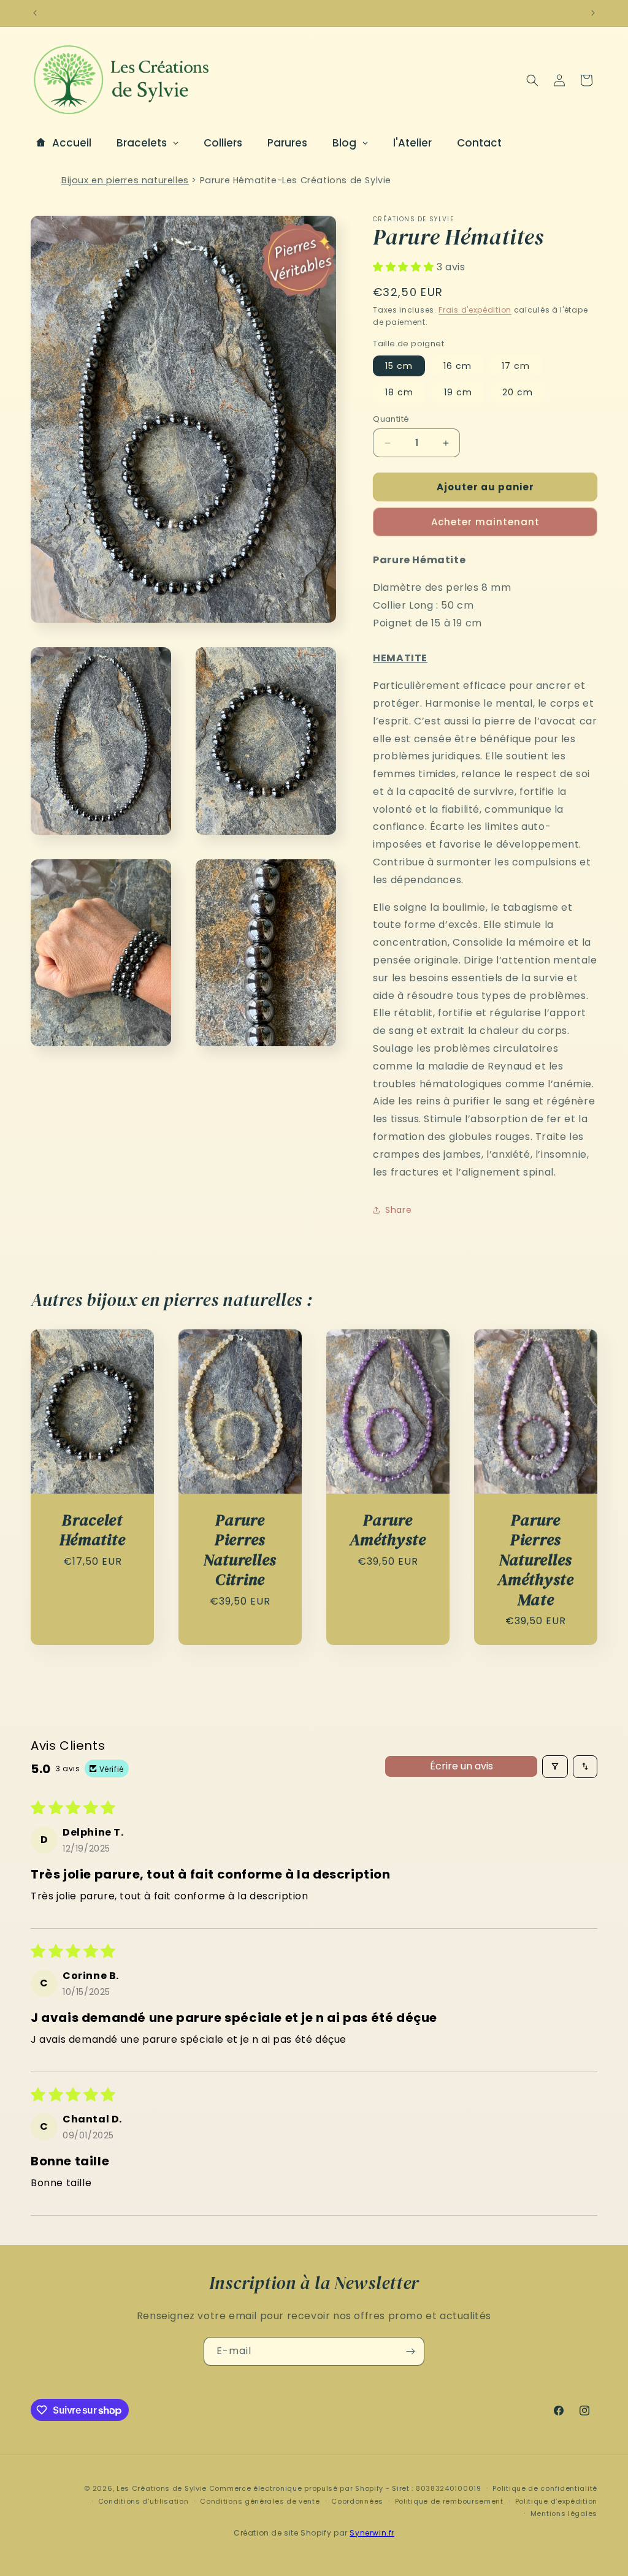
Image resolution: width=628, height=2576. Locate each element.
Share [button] (398, 1210)
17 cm (516, 366)
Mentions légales (564, 2513)
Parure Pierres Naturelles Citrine (240, 1550)
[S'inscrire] (410, 2351)
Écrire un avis (461, 1766)
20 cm (518, 392)
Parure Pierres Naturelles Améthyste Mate (535, 1560)
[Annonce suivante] (593, 13)
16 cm (458, 366)
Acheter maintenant (485, 522)
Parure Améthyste (388, 1530)
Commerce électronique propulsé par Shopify (296, 2488)
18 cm (399, 392)
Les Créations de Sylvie (162, 2488)
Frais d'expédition (475, 310)
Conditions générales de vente (260, 2501)
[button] (532, 80)
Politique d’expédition (556, 2501)
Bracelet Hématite (93, 1530)
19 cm (458, 392)
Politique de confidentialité (545, 2488)
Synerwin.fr (372, 2533)
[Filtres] (555, 1767)
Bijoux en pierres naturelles (125, 180)
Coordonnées (357, 2501)
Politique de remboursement (449, 2501)
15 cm (399, 366)
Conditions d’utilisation (144, 2501)
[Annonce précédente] (35, 13)
